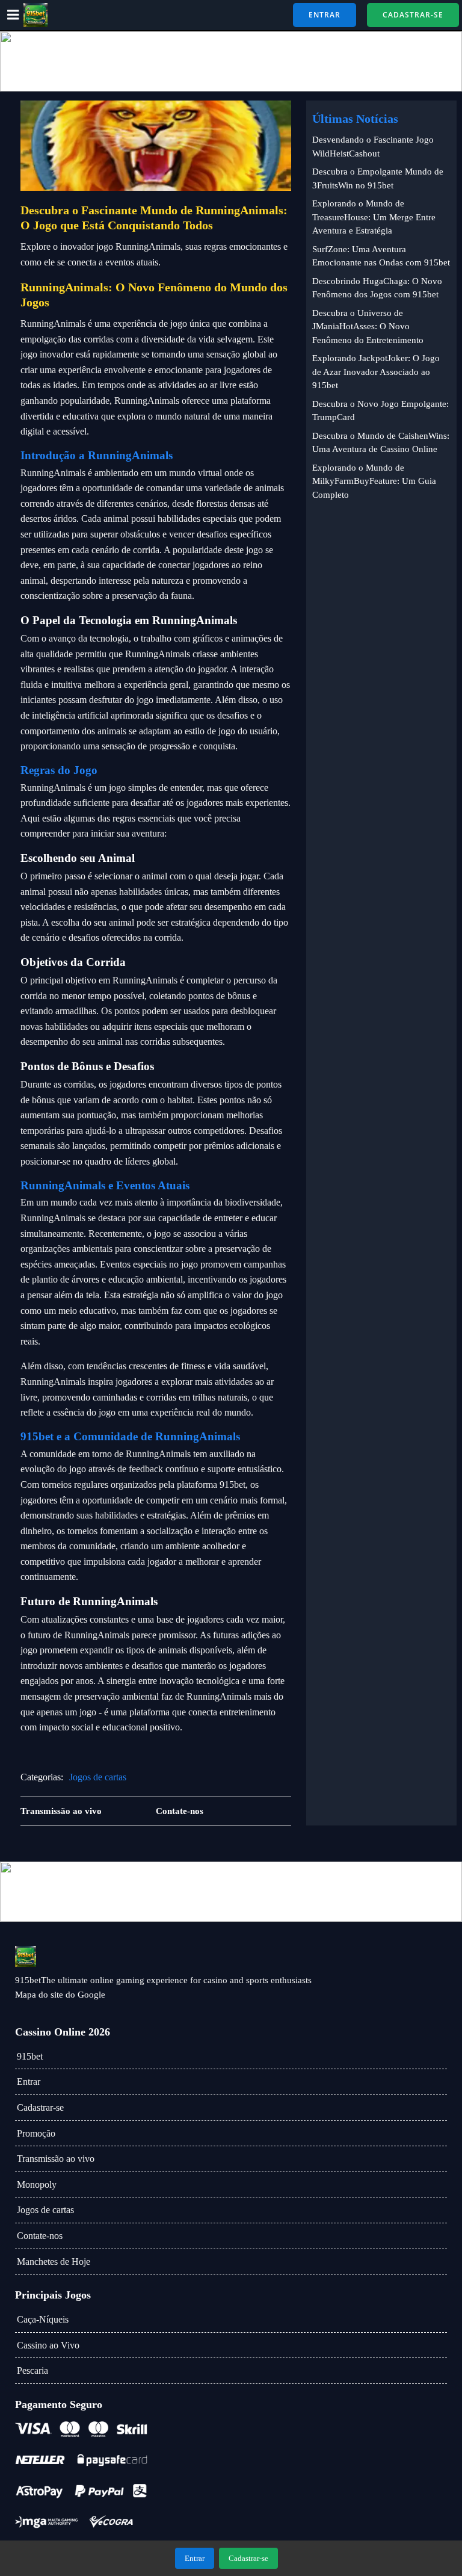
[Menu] (13, 15)
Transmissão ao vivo (56, 2159)
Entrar (29, 2082)
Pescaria (32, 2370)
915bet (30, 2056)
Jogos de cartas (98, 1777)
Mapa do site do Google (60, 1995)
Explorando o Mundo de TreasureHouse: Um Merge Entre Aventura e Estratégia (374, 217)
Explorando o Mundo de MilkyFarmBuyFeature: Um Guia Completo (374, 481)
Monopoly (37, 2184)
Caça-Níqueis (43, 2319)
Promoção (36, 2133)
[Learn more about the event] (231, 61)
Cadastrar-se (40, 2107)
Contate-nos (40, 2236)
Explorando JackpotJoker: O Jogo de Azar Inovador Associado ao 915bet (376, 372)
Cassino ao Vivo (48, 2345)
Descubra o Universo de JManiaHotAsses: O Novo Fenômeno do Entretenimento (368, 327)
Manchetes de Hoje (54, 2262)
